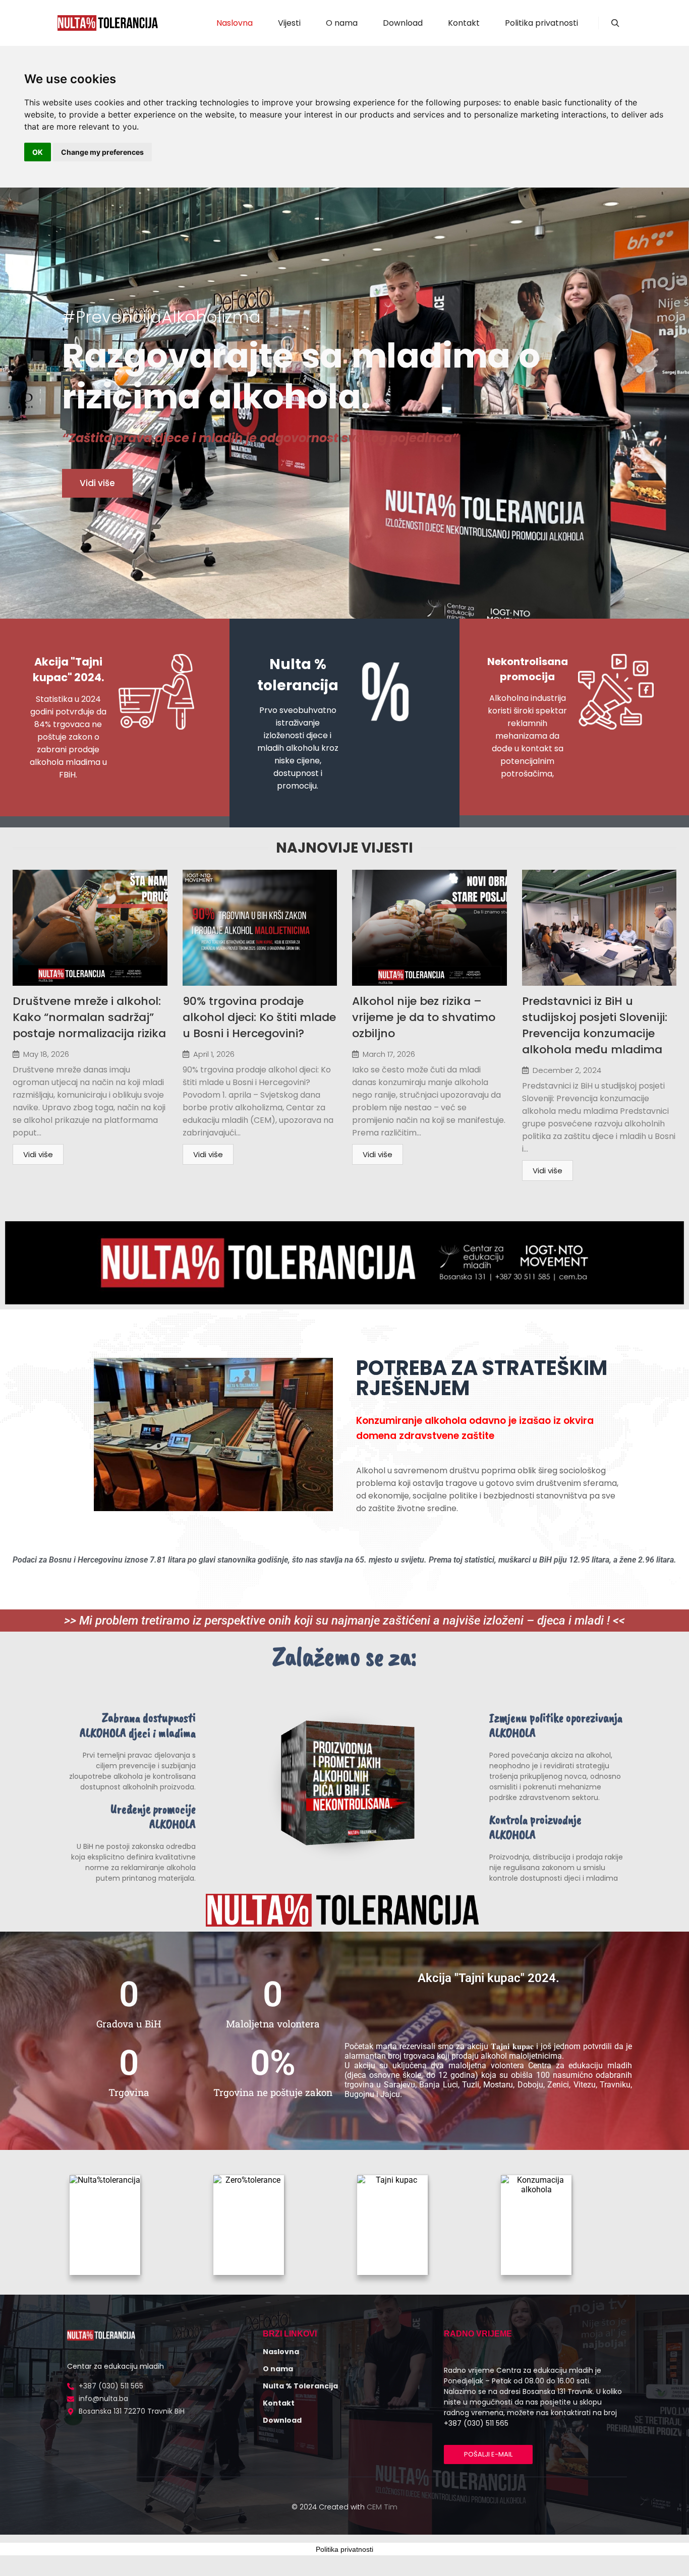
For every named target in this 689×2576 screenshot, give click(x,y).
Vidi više (38, 1154)
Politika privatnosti (344, 2549)
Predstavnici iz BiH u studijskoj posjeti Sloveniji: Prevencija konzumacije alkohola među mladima (595, 1025)
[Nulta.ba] (107, 23)
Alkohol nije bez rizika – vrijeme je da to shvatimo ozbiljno (424, 1017)
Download (282, 2420)
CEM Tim (382, 2507)
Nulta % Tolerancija (300, 2386)
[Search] (615, 23)
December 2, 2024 (567, 1070)
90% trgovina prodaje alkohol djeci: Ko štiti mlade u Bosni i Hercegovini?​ (259, 1017)
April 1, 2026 (214, 1054)
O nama (278, 2369)
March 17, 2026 (389, 1054)
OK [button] (38, 152)
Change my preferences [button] (102, 152)
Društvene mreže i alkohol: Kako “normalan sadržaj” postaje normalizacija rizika (89, 1017)
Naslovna (281, 2352)
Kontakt (279, 2403)
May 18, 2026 (46, 1054)
